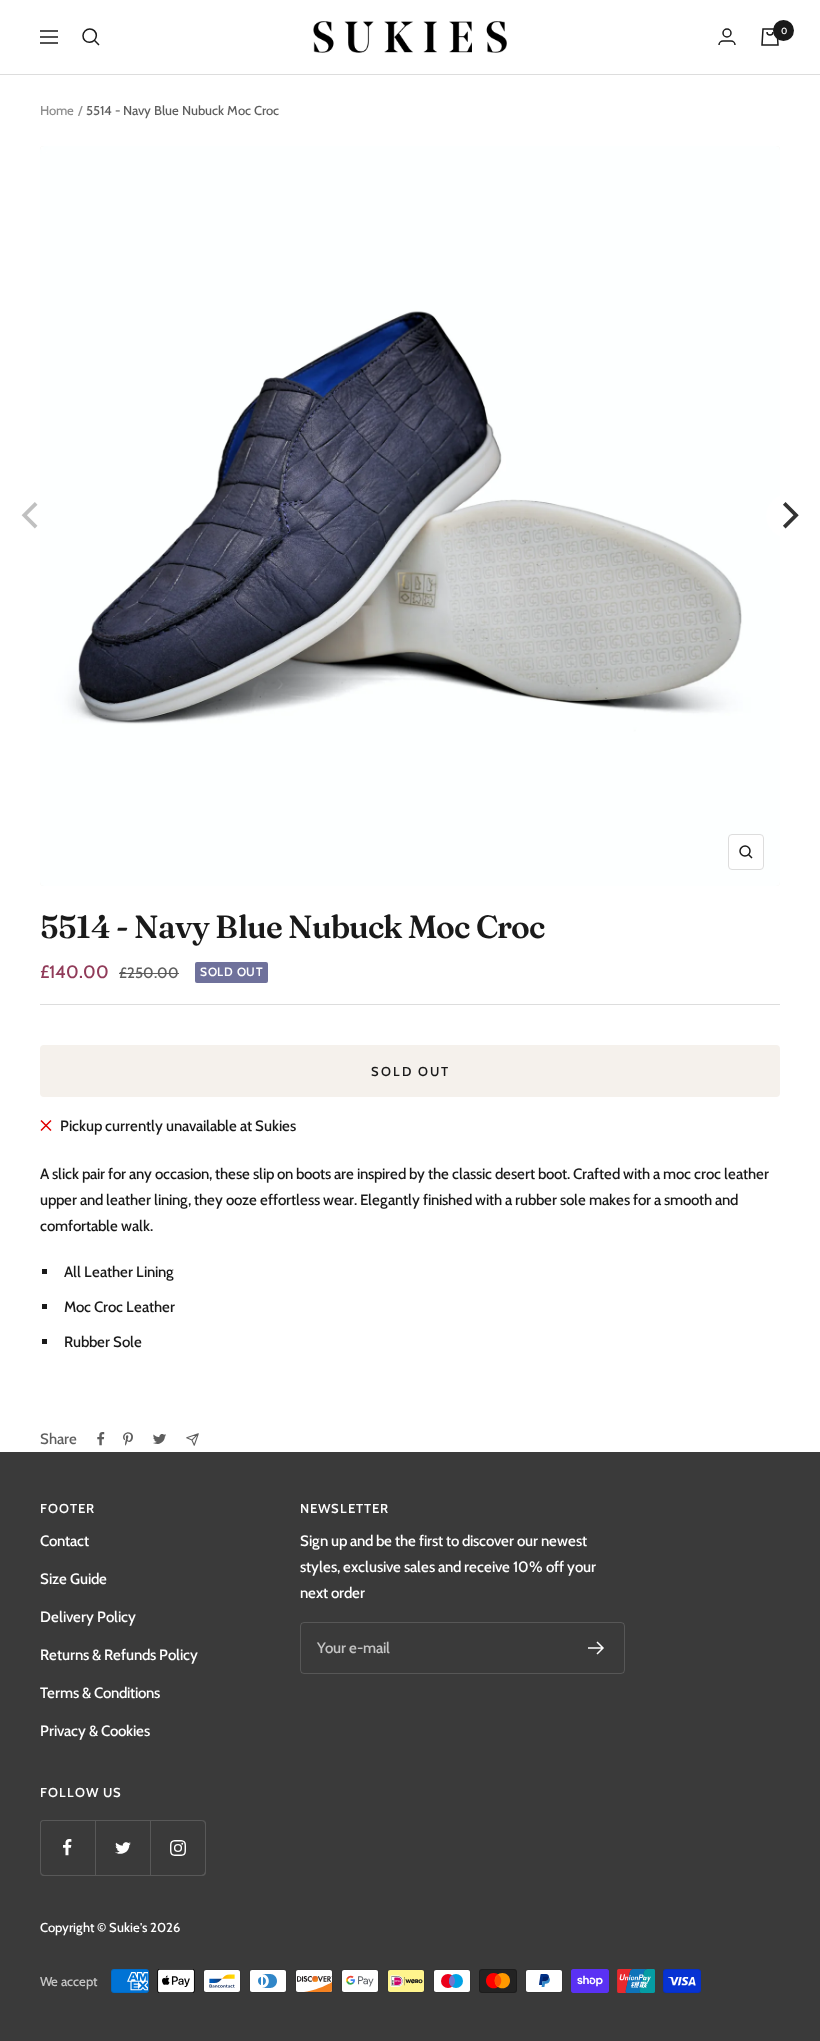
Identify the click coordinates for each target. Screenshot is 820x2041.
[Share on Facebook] (101, 1439)
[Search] (91, 37)
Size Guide (73, 1579)
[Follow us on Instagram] (177, 1847)
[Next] (788, 516)
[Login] (727, 36)
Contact (64, 1541)
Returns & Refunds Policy (119, 1655)
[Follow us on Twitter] (122, 1847)
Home (57, 110)
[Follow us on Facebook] (67, 1847)
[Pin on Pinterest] (128, 1439)
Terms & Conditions (100, 1693)
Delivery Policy (88, 1617)
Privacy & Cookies (95, 1731)
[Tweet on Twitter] (159, 1439)
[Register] (596, 1648)
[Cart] (770, 37)
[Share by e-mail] (192, 1439)
